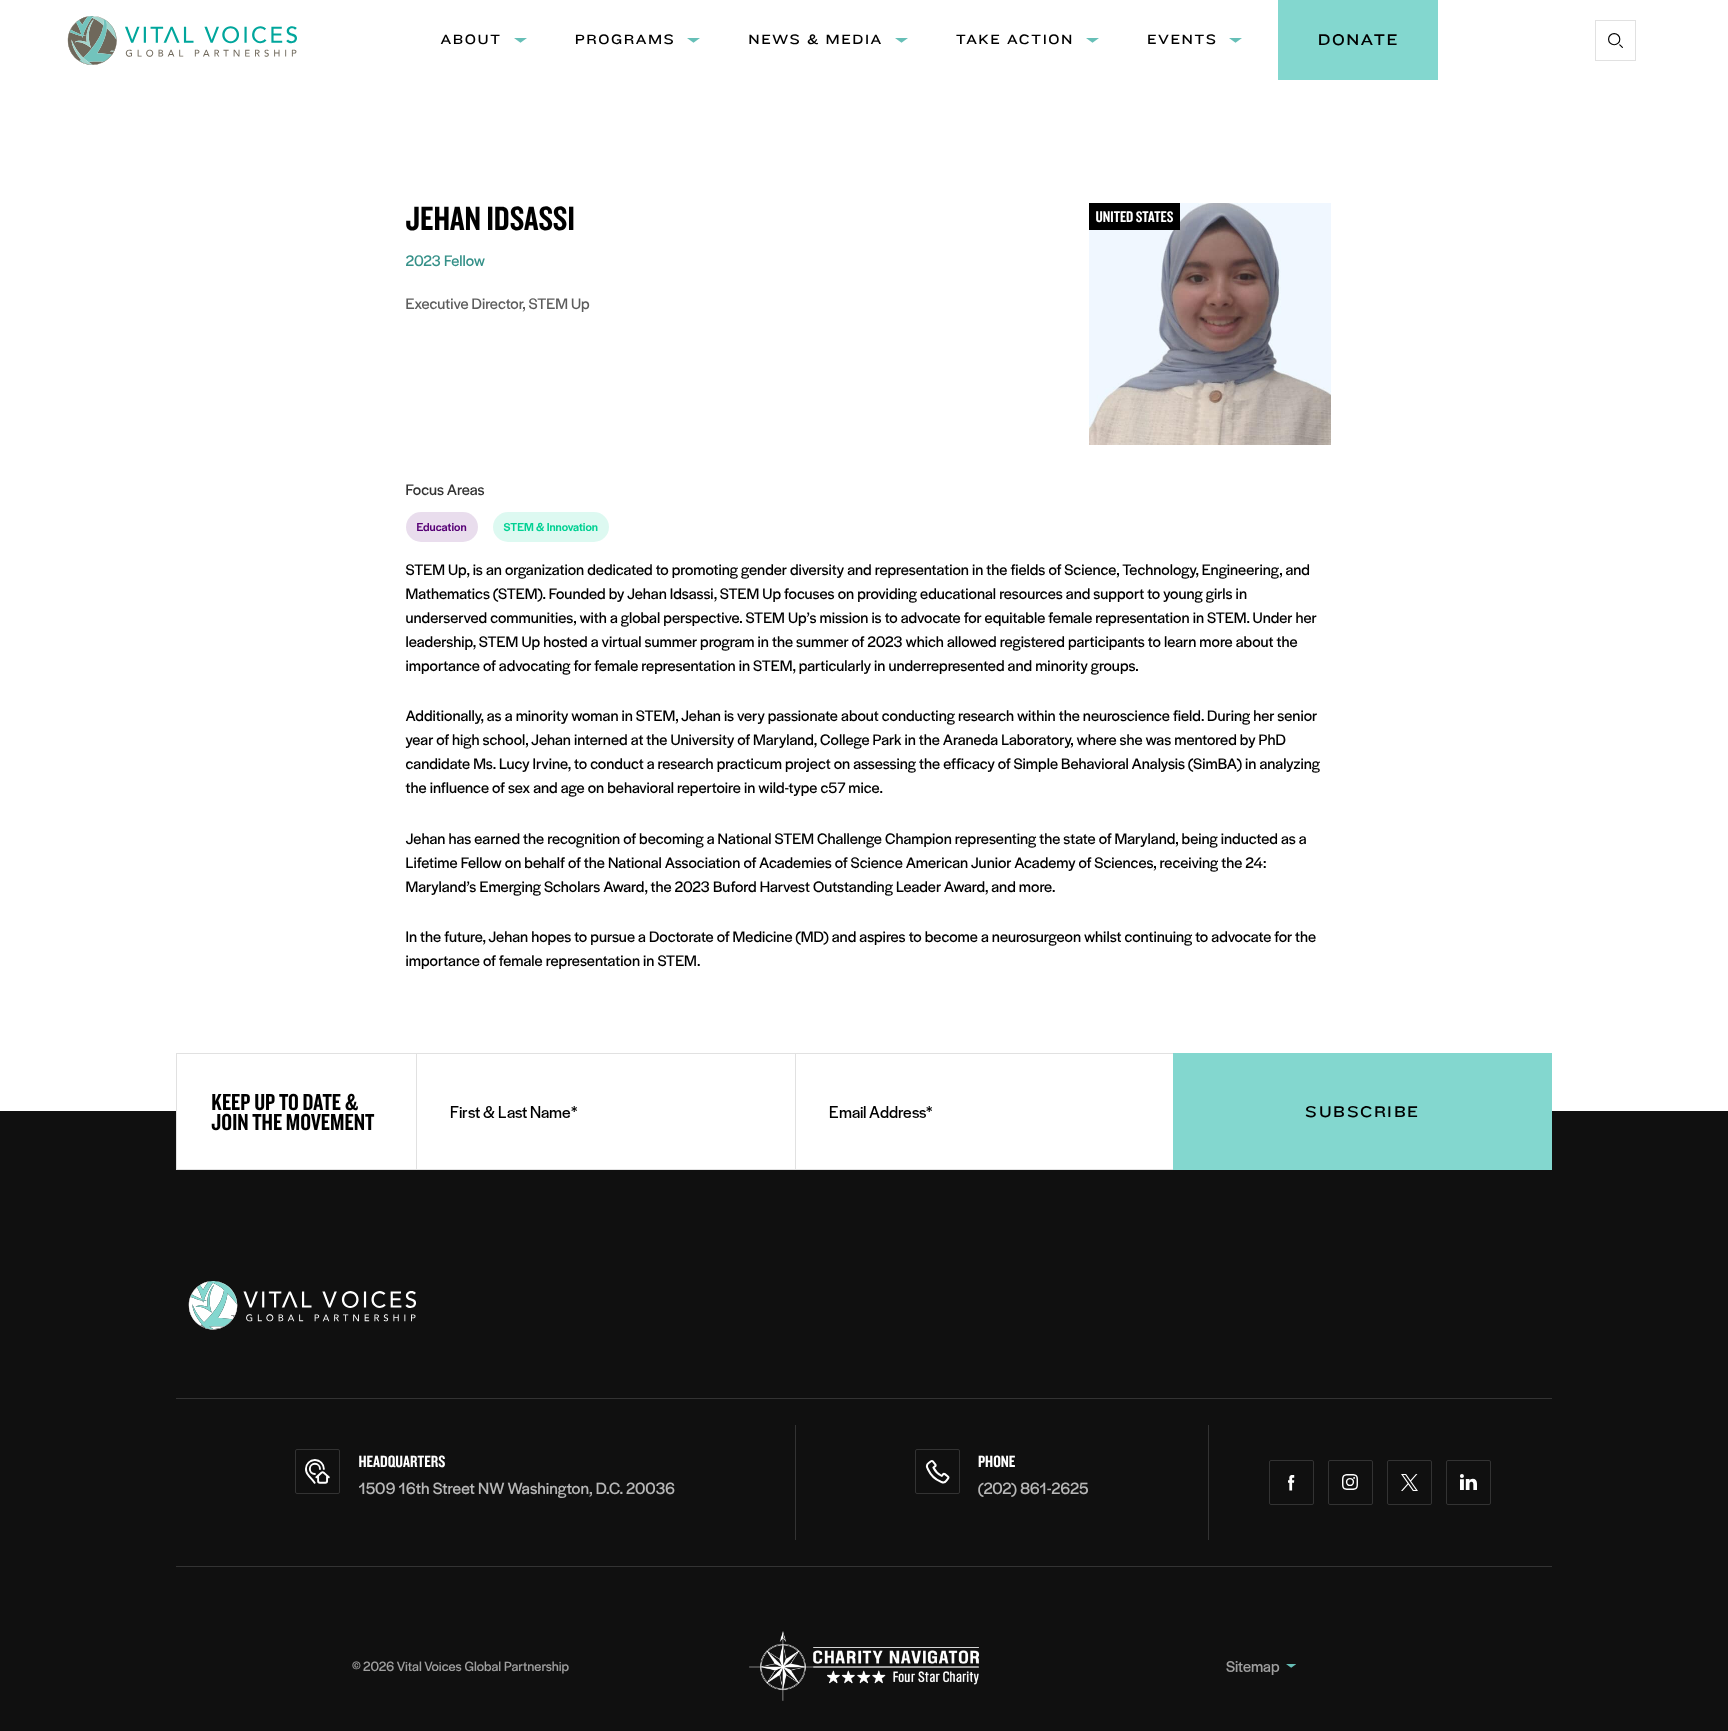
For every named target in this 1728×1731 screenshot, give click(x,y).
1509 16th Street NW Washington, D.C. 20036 (516, 1487)
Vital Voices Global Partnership (483, 1665)
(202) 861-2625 (1033, 1487)
